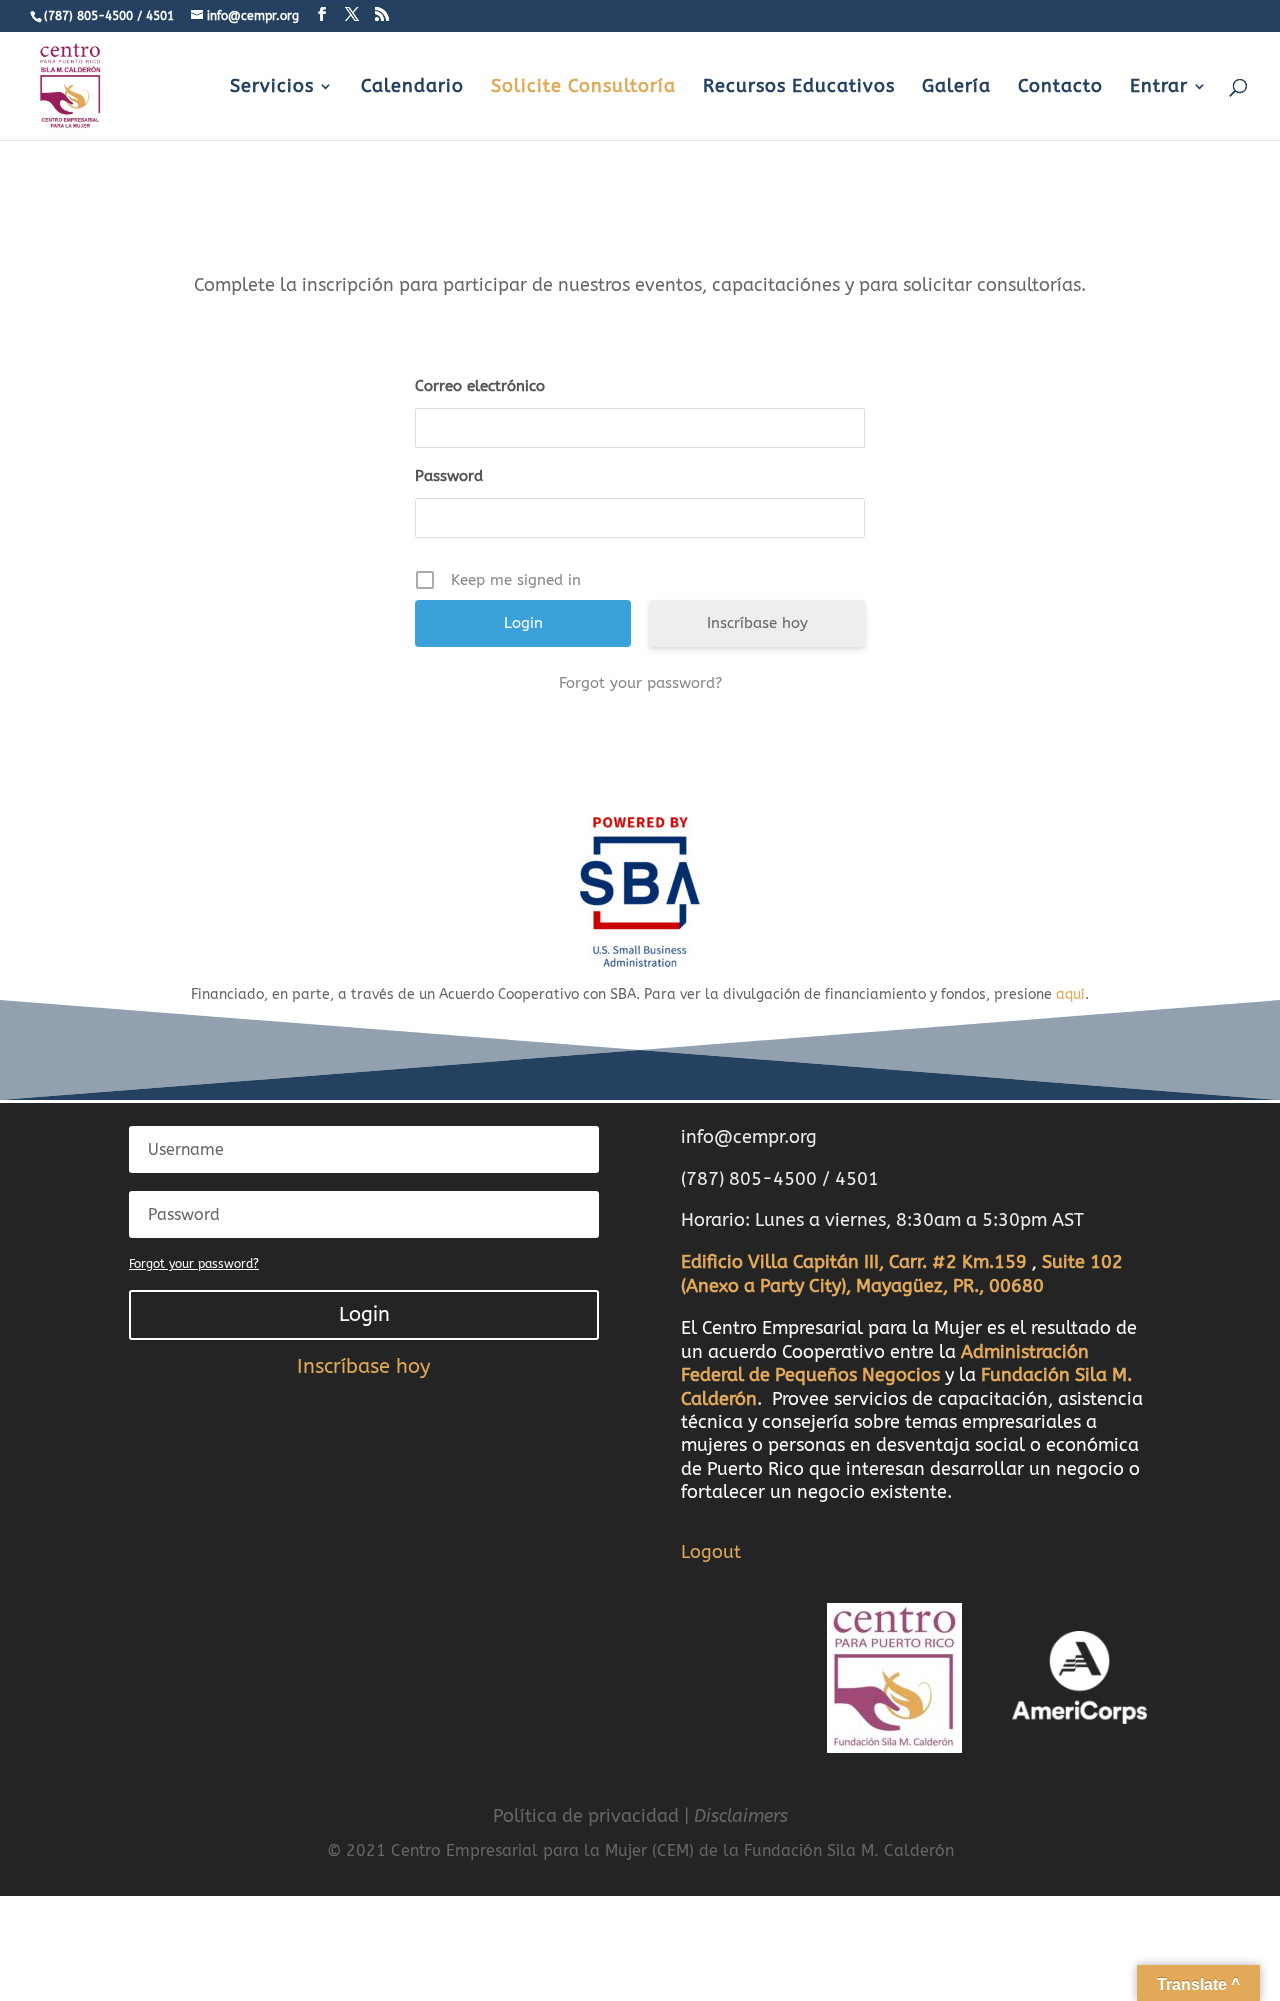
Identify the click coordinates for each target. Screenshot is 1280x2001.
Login (364, 1314)
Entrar (1159, 88)
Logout (711, 1552)
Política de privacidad (586, 1816)
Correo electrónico (480, 386)
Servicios (272, 88)
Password (449, 476)
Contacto (1060, 88)
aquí (1070, 994)
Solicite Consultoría (583, 88)
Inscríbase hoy (757, 623)
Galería (956, 88)
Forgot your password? (640, 683)
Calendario (412, 88)
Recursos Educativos (799, 88)
